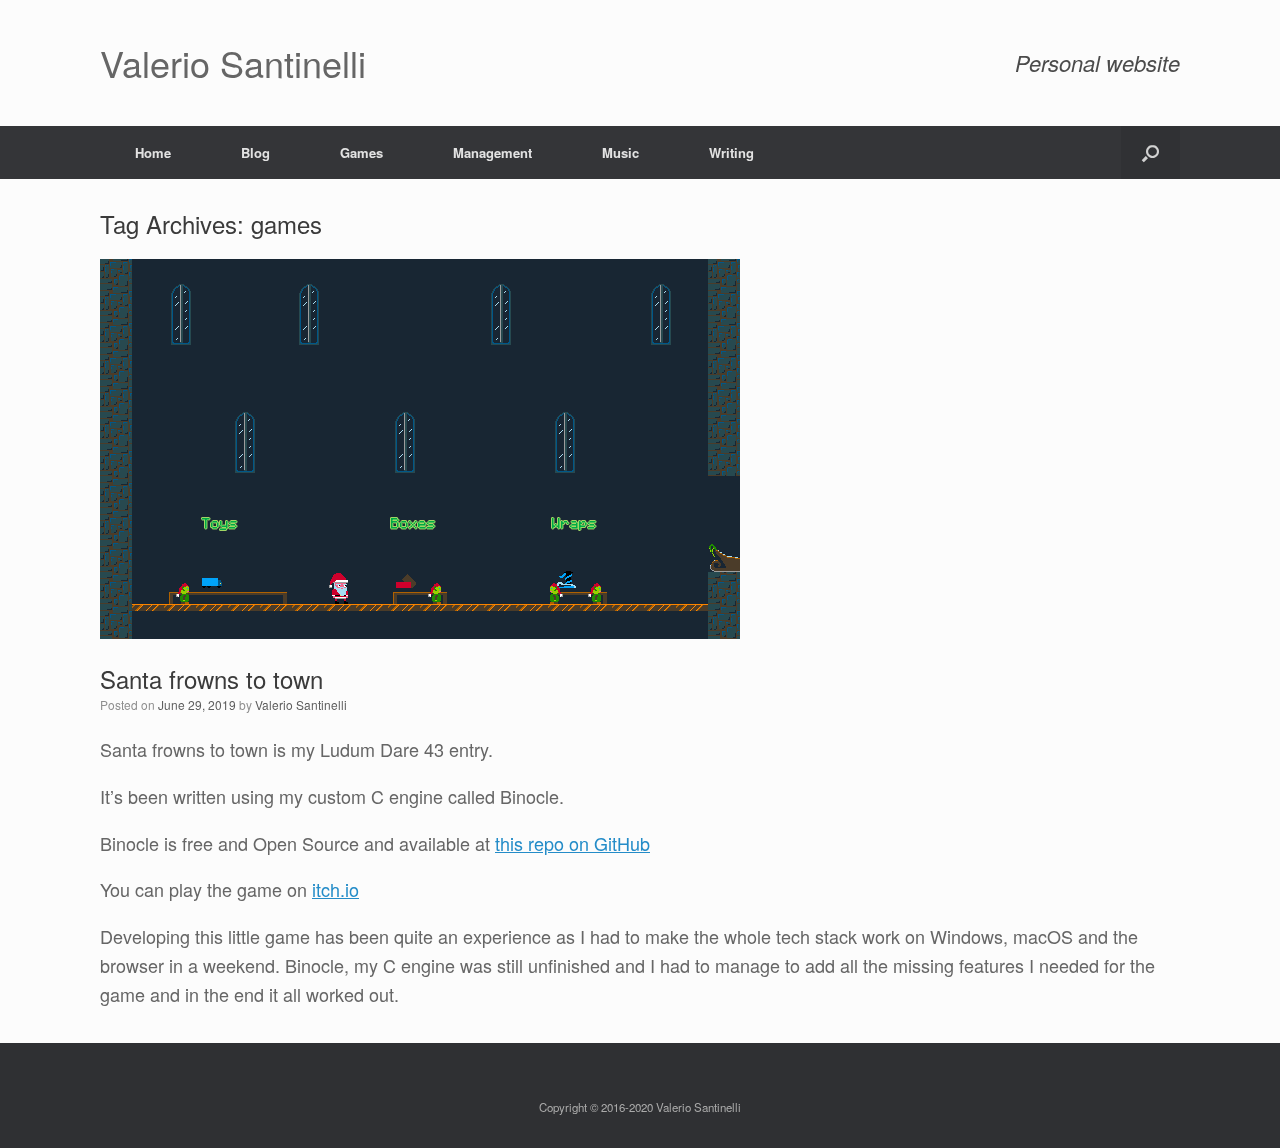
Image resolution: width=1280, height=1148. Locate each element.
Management (492, 152)
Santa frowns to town (211, 678)
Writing (731, 152)
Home (153, 152)
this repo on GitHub (572, 843)
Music (620, 152)
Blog (255, 152)
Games (361, 152)
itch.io (335, 889)
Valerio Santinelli (301, 704)
